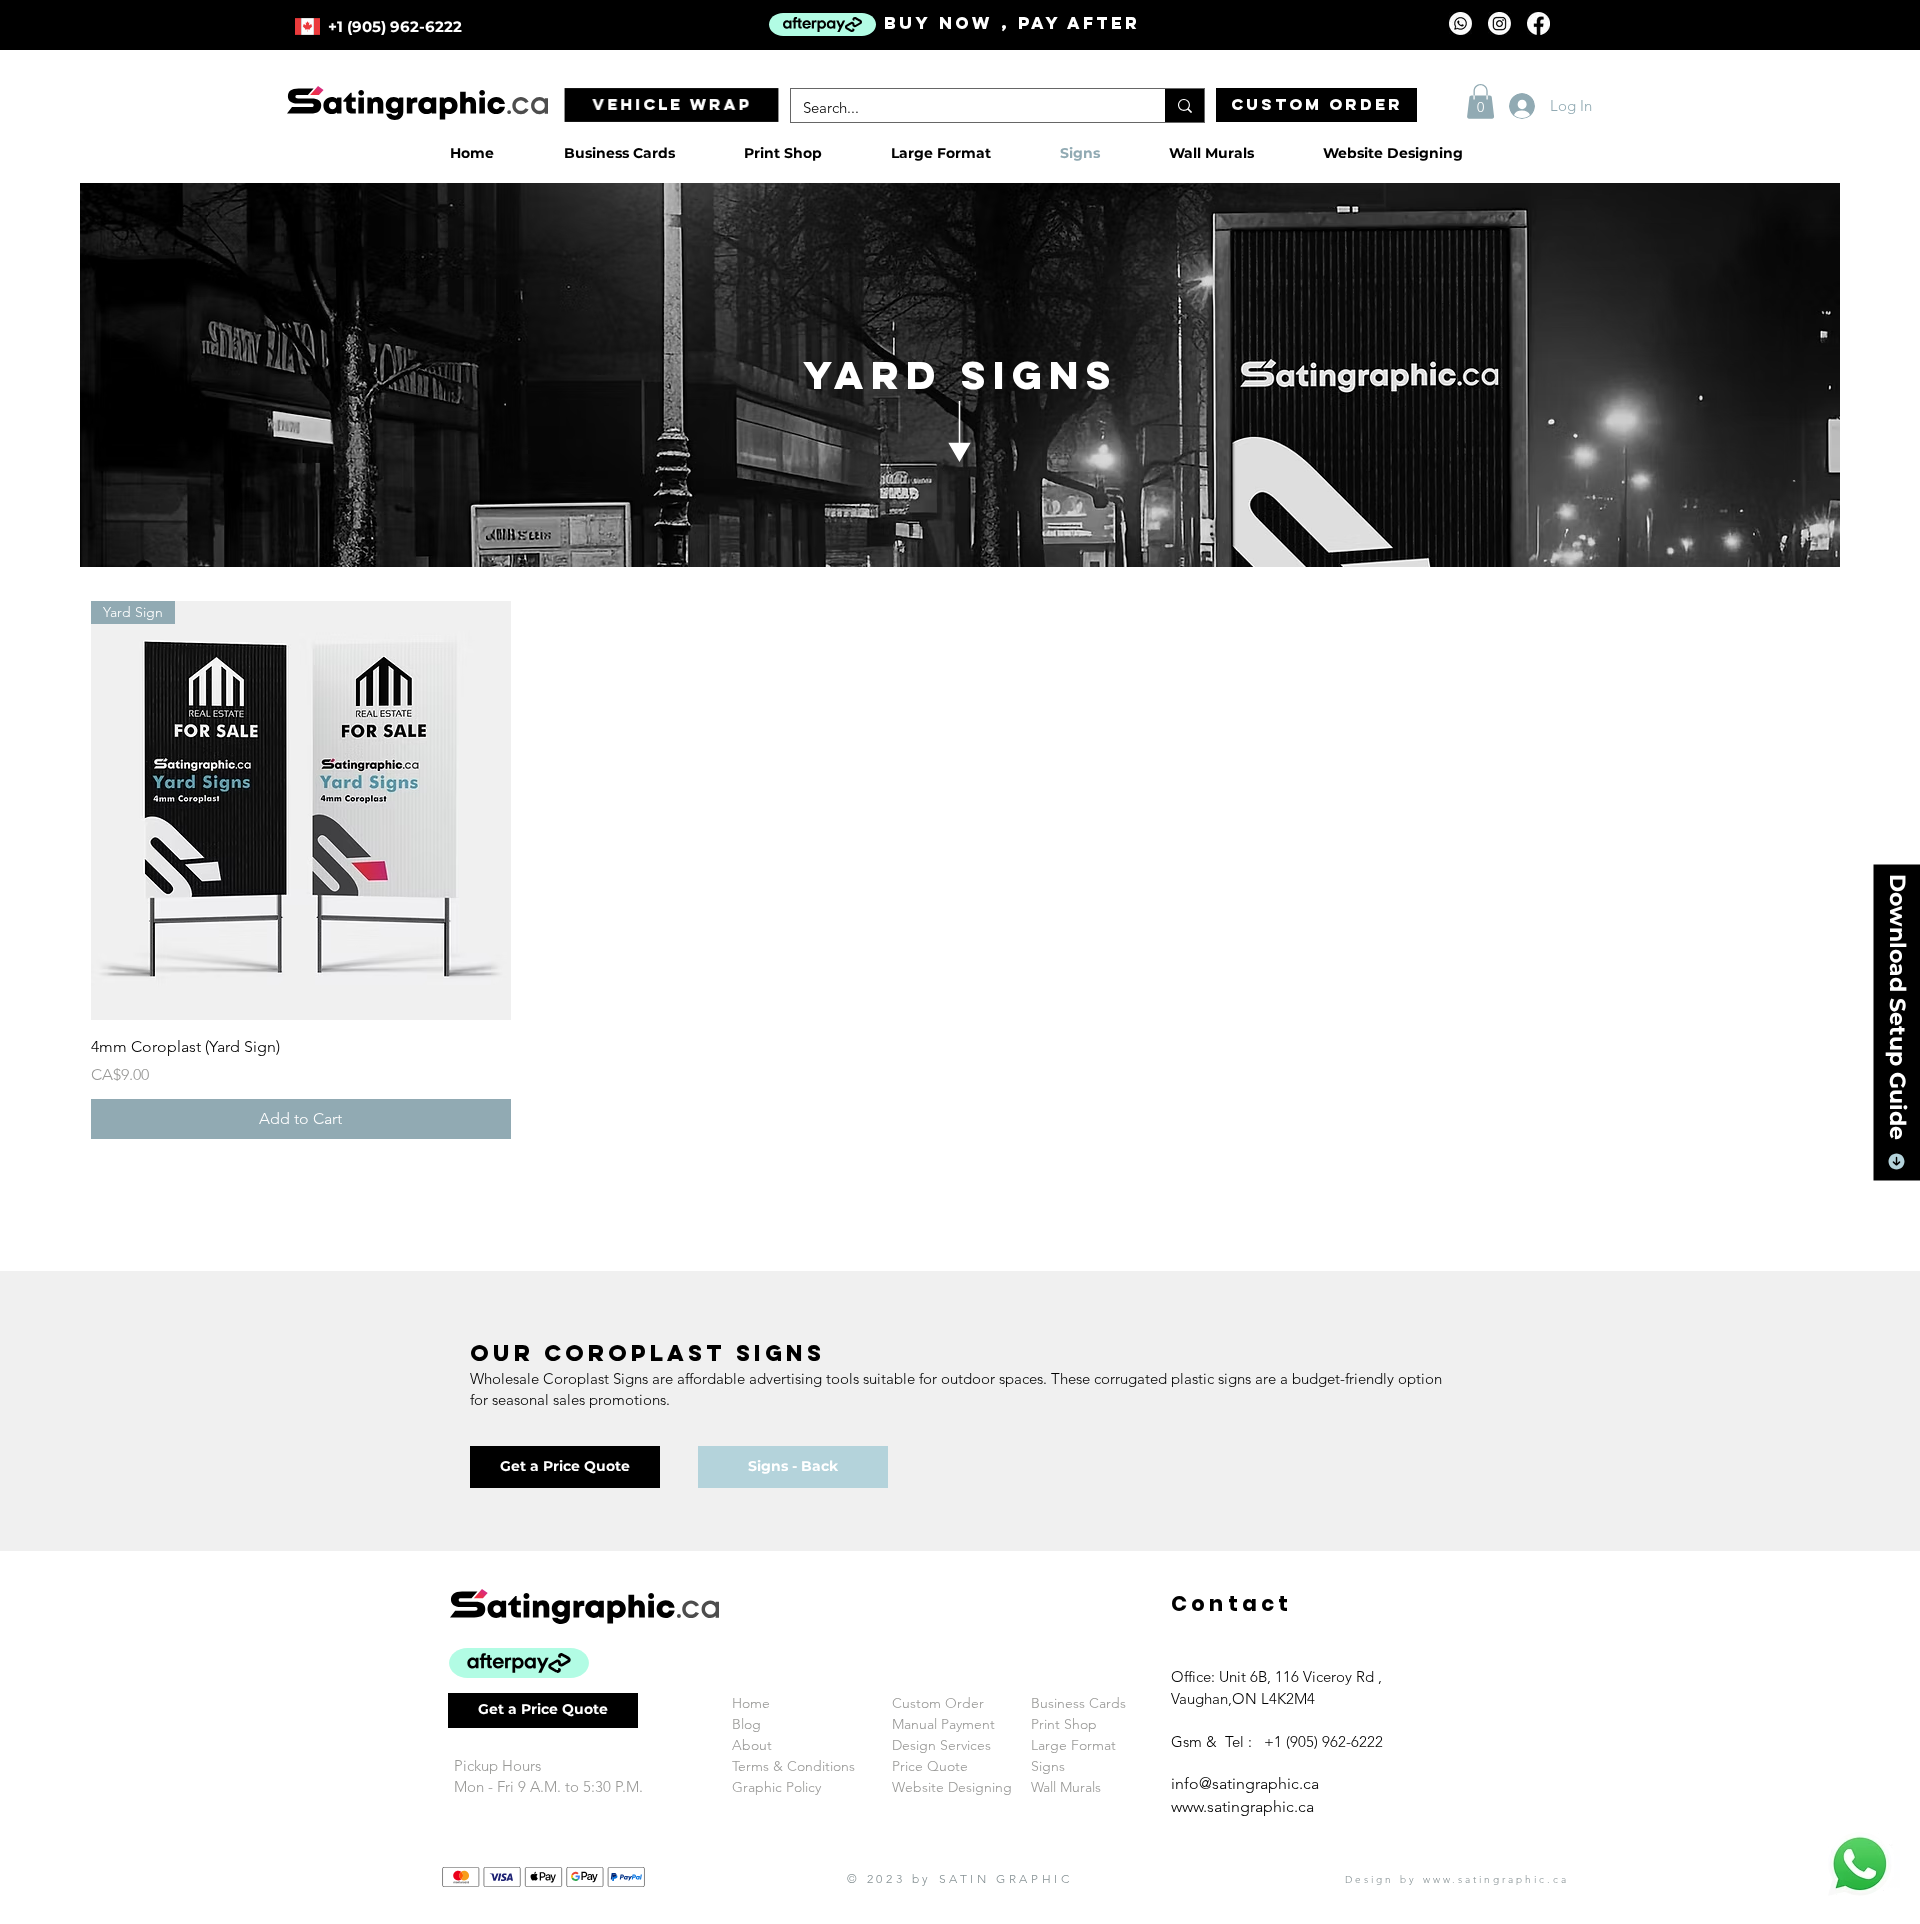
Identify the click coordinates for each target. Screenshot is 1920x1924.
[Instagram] (1499, 23)
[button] (1480, 101)
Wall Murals (1066, 1787)
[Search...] (1184, 105)
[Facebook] (1538, 23)
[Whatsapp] (1460, 23)
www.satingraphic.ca (1242, 1806)
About (752, 1745)
